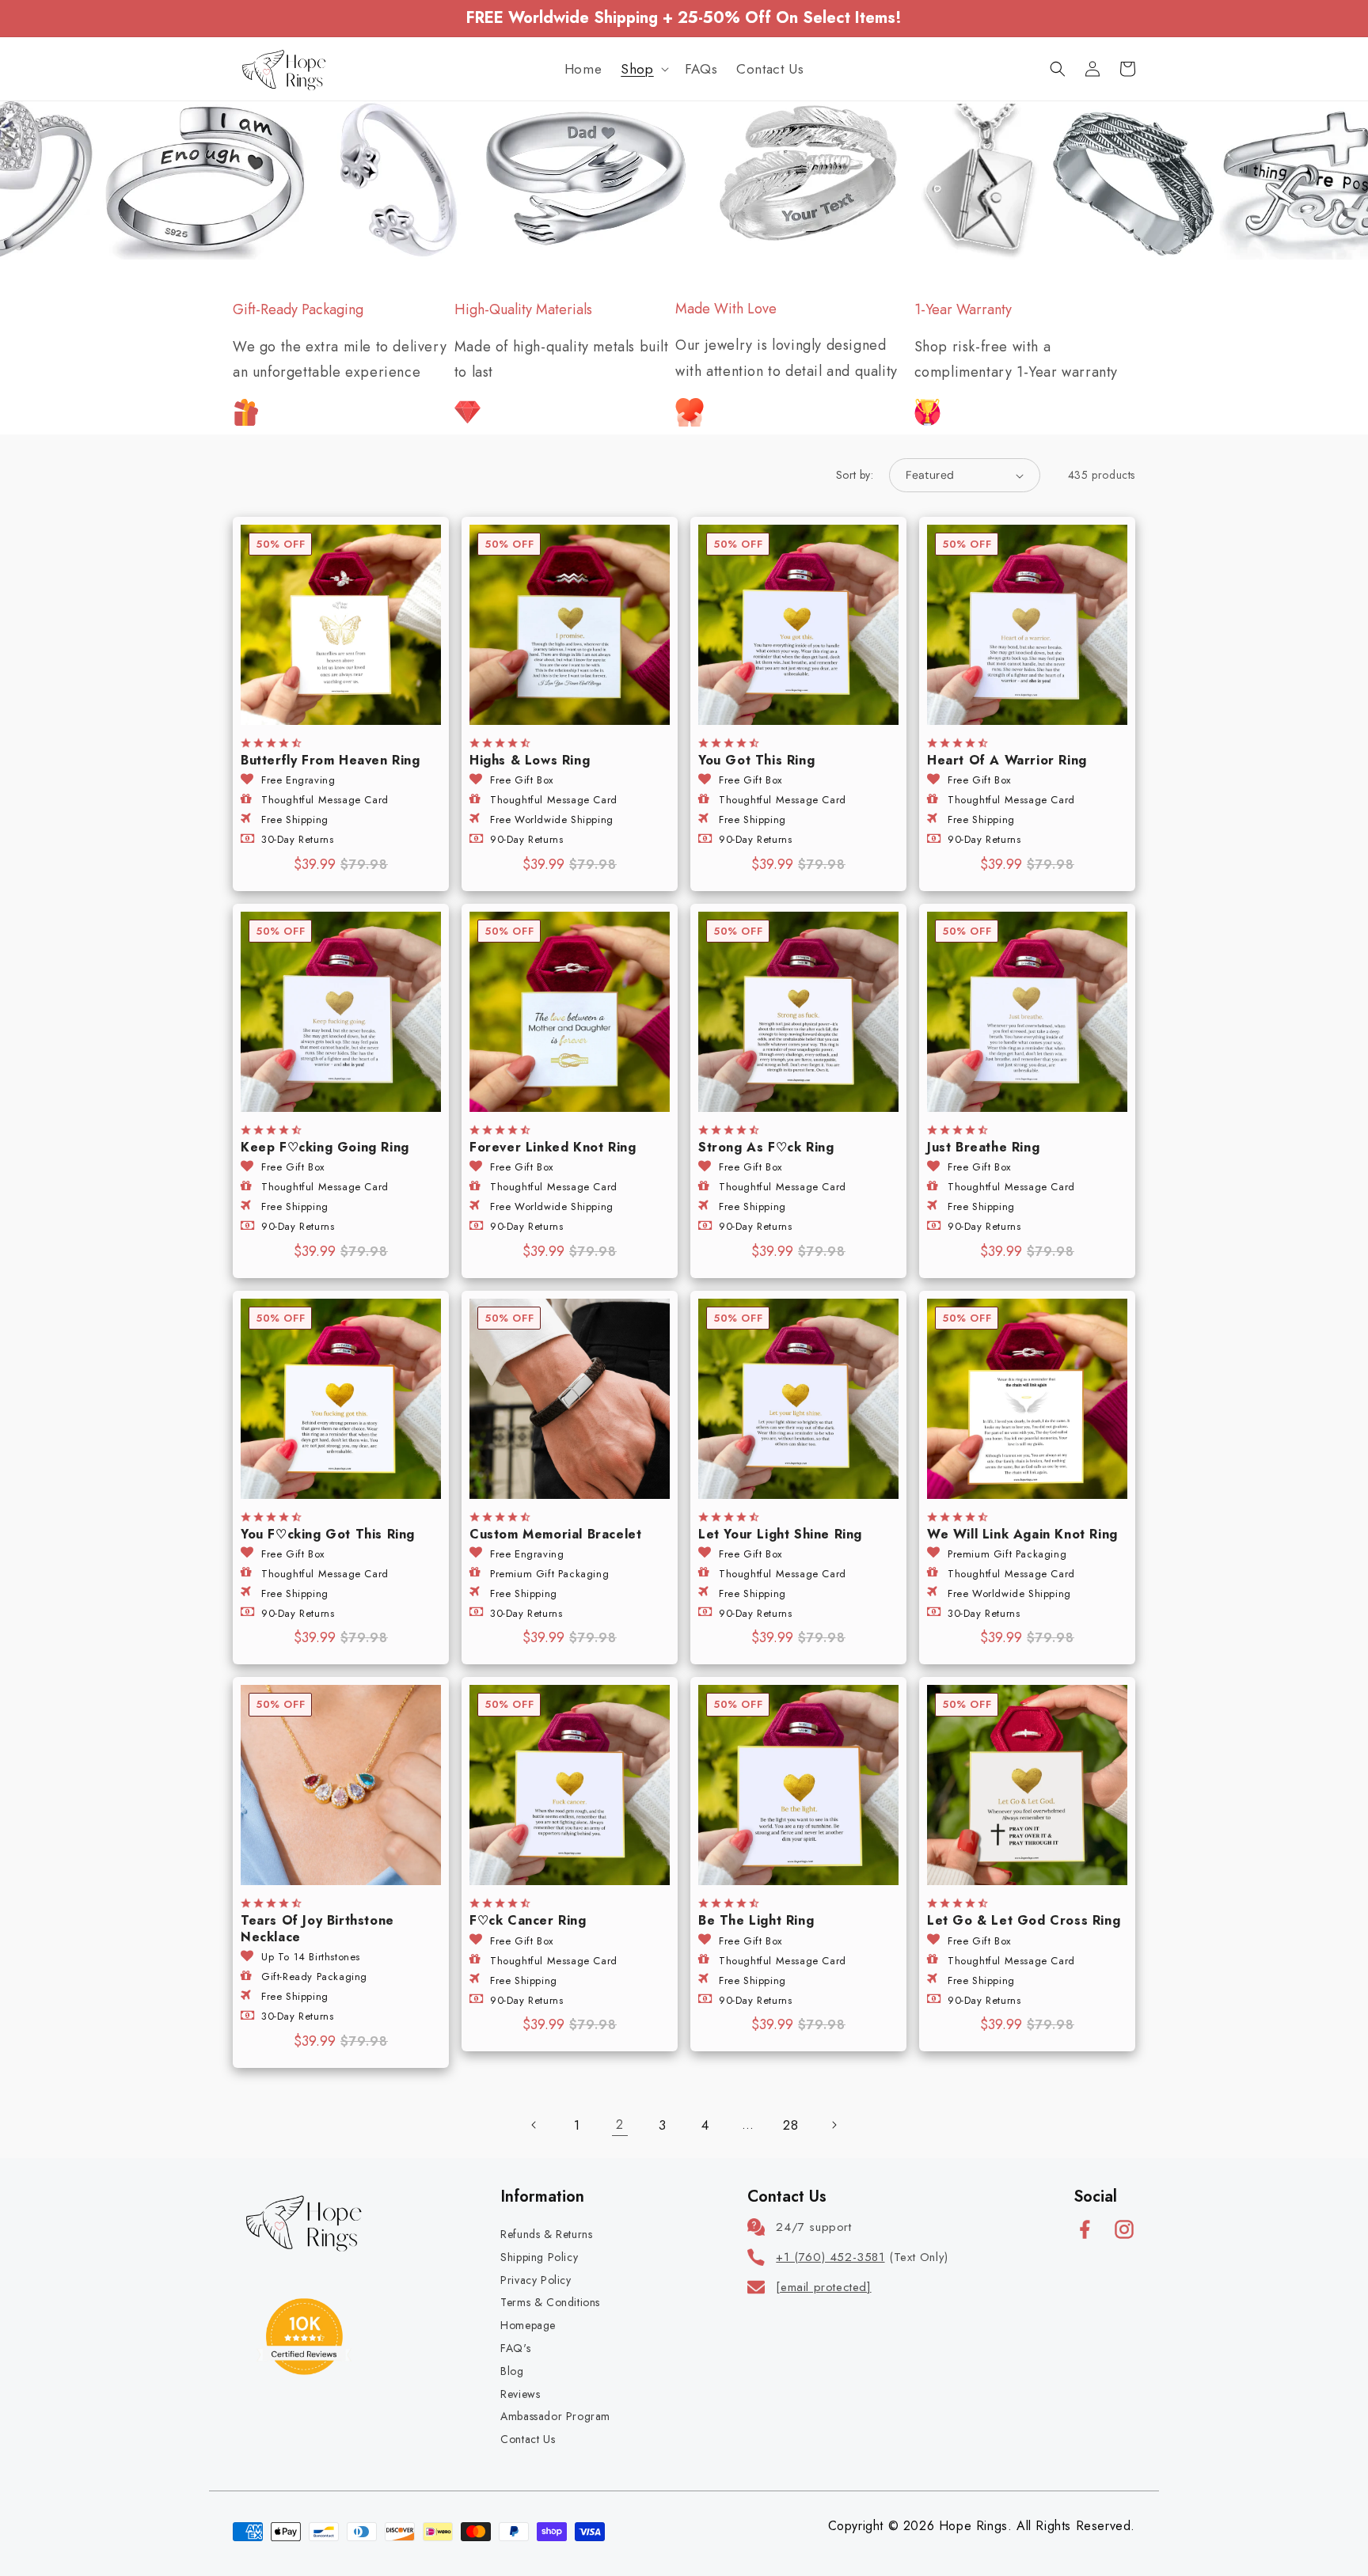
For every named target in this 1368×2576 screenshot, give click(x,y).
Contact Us (528, 2439)
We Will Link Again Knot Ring (1022, 1535)
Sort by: (855, 475)
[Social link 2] (1124, 2229)
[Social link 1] (1085, 2229)
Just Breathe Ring (983, 1148)
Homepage (528, 2325)
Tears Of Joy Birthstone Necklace (317, 1929)
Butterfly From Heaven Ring (331, 761)
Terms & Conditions (550, 2302)
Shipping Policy (539, 2257)
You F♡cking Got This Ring (328, 1535)
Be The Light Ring (756, 1921)
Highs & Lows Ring (530, 761)
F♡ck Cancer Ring (528, 1921)
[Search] (1058, 69)
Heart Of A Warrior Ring (1007, 761)
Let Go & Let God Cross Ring (1024, 1921)
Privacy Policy (536, 2280)
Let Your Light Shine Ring (780, 1535)
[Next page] (834, 2125)
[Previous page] (534, 2125)
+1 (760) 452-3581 (830, 2257)
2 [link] (620, 2125)
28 (790, 2125)
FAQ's (515, 2348)
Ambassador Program (555, 2416)
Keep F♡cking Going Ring (325, 1148)
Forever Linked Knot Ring (553, 1148)
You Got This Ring (756, 761)
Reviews (520, 2394)
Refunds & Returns (546, 2234)
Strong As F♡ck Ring (766, 1148)
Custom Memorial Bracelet (555, 1535)
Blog (512, 2371)
